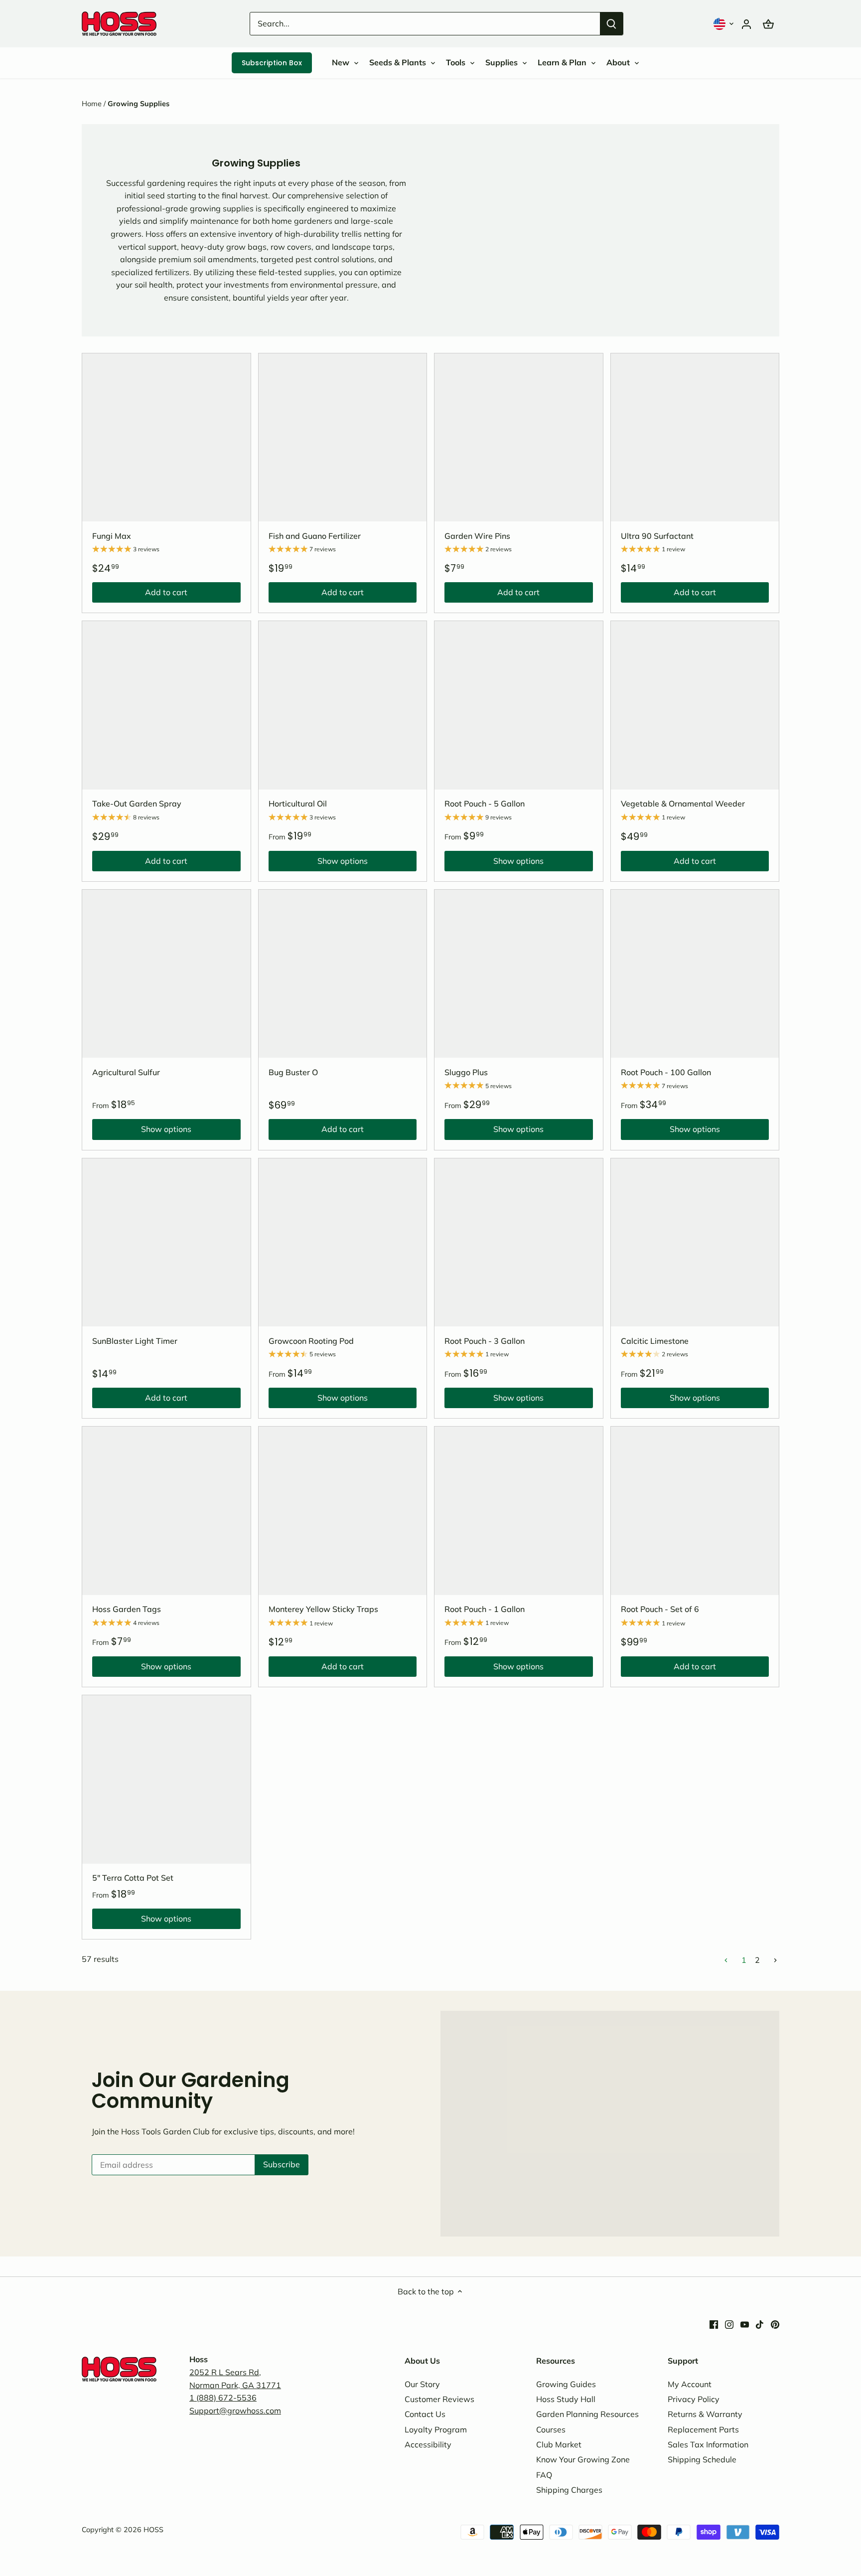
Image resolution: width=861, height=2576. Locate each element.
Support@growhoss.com (235, 2411)
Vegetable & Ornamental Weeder (683, 804)
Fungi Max (112, 536)
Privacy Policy (694, 2399)
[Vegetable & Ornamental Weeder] (695, 705)
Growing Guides (566, 2384)
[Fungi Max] (166, 438)
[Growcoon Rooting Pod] (343, 1243)
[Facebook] (714, 2324)
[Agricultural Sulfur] (166, 974)
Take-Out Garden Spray (137, 804)
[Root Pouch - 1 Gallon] (519, 1511)
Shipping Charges (569, 2490)
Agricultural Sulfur (126, 1072)
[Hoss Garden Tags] (166, 1511)
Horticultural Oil (298, 804)
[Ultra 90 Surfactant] (695, 438)
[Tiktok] (760, 2324)
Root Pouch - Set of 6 (660, 1609)
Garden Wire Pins (477, 536)
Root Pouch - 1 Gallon (485, 1609)
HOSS (153, 2530)
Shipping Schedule (702, 2459)
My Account (690, 2384)
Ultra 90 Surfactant (657, 536)
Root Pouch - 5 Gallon (485, 804)
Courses (551, 2429)
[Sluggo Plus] (519, 974)
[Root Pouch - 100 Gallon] (695, 974)
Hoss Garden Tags (127, 1609)
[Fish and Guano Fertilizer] (343, 438)
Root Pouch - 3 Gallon (485, 1341)
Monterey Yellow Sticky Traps (323, 1609)
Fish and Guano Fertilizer (315, 536)
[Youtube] (745, 2324)
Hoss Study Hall (566, 2399)
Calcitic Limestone (655, 1341)
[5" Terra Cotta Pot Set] (166, 1779)
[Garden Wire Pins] (519, 438)
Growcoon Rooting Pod (311, 1341)
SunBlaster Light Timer (135, 1341)
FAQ (544, 2475)
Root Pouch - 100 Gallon (666, 1072)
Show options (318, 863)
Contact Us (425, 2414)
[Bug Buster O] (343, 974)
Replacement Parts (703, 2429)
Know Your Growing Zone (583, 2459)
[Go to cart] (768, 24)
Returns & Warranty (705, 2414)
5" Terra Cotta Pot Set (133, 1878)
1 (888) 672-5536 (223, 2398)
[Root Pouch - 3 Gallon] (519, 1243)
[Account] (746, 24)
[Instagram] (729, 2324)
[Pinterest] (775, 2324)
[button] (724, 24)
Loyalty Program (436, 2429)
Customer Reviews (439, 2399)
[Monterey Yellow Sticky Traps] (343, 1511)
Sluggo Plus (466, 1072)
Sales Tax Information (708, 2444)
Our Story (422, 2384)
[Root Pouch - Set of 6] (695, 1511)
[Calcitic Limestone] (695, 1243)
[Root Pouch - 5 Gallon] (519, 705)
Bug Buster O (293, 1072)
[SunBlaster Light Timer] (166, 1243)
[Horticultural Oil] (343, 705)
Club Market (559, 2444)
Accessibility (428, 2444)
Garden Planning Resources (587, 2414)
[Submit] (611, 24)
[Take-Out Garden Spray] (166, 705)
